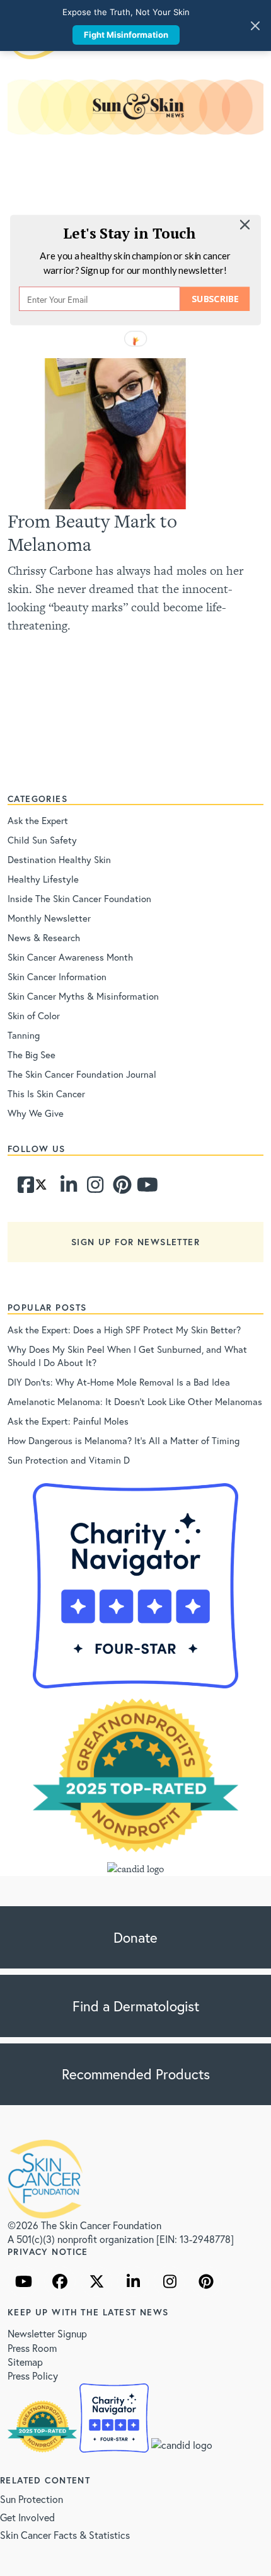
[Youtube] (139, 1188)
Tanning (24, 1035)
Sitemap (25, 2362)
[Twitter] (41, 1188)
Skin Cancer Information (57, 976)
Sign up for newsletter (135, 1242)
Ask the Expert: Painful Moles (68, 1421)
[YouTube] (23, 2281)
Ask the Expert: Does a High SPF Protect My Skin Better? (124, 1330)
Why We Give (36, 1113)
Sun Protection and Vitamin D (69, 1460)
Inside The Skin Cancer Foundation (79, 898)
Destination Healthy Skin (59, 859)
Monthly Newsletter (49, 918)
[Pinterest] (115, 1188)
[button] (130, 233)
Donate (135, 1937)
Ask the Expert (38, 820)
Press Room (32, 2348)
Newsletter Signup (47, 2333)
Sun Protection (32, 2499)
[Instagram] (89, 1188)
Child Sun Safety (42, 840)
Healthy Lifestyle (43, 879)
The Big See (32, 1054)
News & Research (44, 937)
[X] (96, 2281)
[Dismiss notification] (255, 26)
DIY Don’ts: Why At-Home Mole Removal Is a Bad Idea (119, 1382)
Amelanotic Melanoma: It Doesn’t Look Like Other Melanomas (135, 1401)
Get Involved (27, 2517)
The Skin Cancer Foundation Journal (82, 1074)
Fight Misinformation (126, 35)
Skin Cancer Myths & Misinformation (83, 996)
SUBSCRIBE (215, 299)
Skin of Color (34, 1015)
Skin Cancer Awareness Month (70, 957)
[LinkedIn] (133, 2281)
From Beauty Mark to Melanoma (92, 533)
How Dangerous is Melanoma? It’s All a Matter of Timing (124, 1440)
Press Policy (33, 2375)
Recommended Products (136, 2074)
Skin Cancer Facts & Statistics (65, 2535)
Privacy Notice (48, 2251)
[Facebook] (20, 1188)
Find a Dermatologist (136, 2006)
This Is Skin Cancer (46, 1093)
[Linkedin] (62, 1188)
